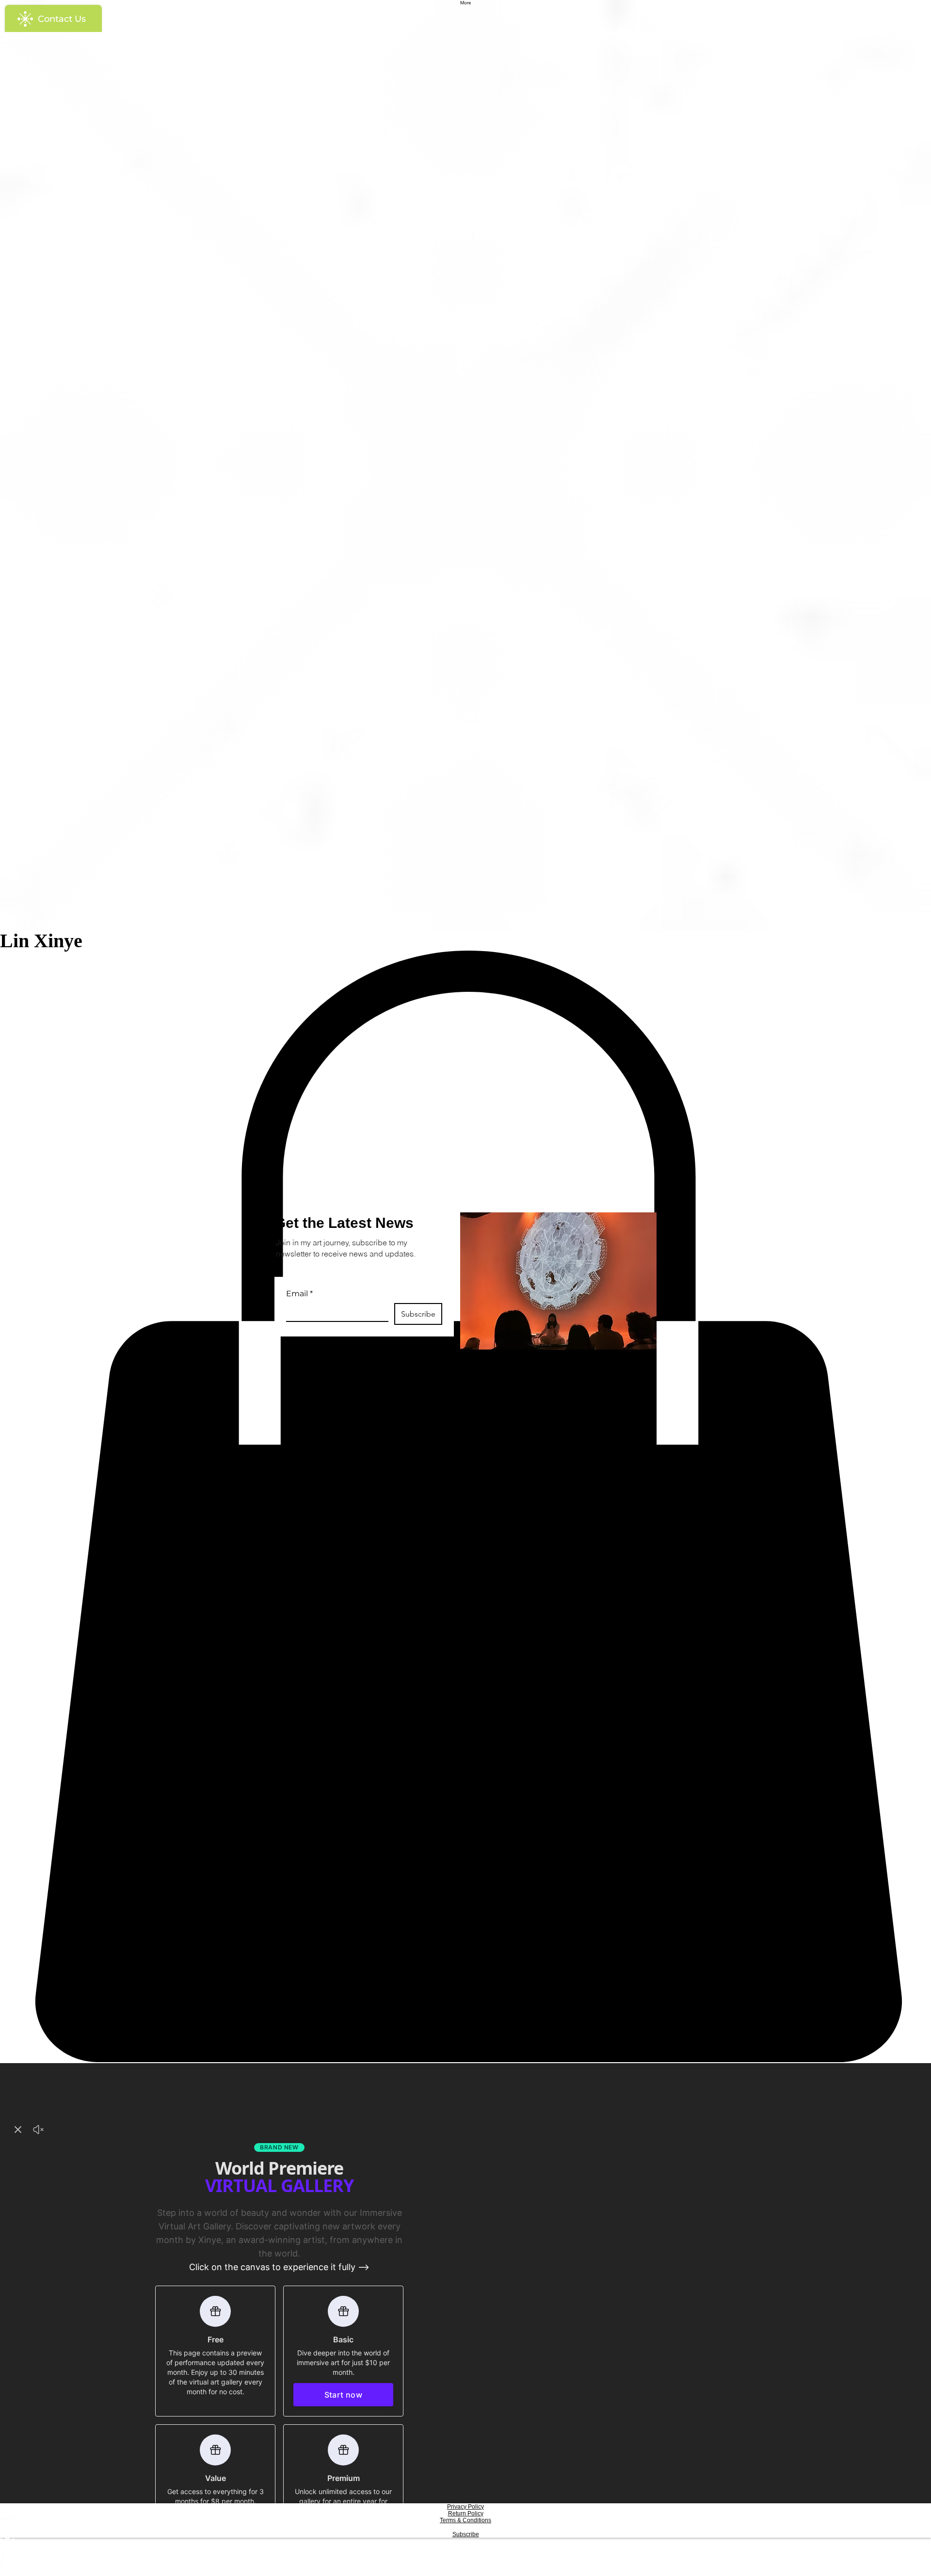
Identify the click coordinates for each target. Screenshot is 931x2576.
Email (299, 1294)
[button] (661, 1178)
